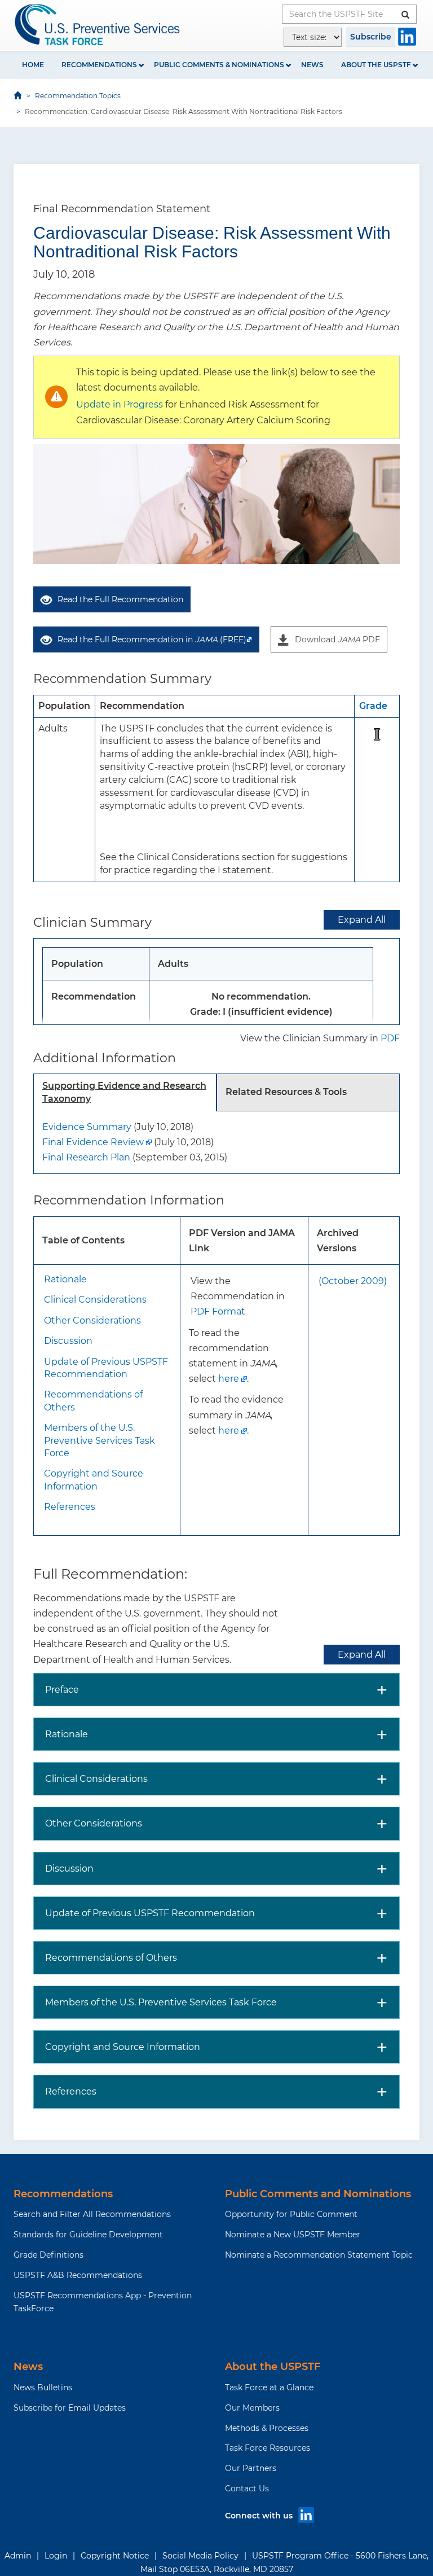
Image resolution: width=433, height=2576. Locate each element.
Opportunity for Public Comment (291, 2214)
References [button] (71, 2091)
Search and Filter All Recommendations (92, 2214)
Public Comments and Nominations (318, 2194)
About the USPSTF (376, 65)
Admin (18, 2556)
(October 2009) (353, 1281)
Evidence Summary (87, 1127)
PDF (390, 1038)
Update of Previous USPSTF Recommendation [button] (150, 1913)
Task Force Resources (268, 2448)
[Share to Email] (396, 150)
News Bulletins (43, 2387)
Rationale (65, 1279)
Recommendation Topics (78, 96)
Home (33, 65)
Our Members (252, 2408)
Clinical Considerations (95, 1300)
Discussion (68, 1341)
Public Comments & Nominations (219, 65)
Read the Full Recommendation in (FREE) (152, 639)
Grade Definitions (48, 2255)
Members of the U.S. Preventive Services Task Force (100, 1440)
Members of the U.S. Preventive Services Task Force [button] (161, 2002)
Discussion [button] (69, 1869)
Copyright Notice (115, 2556)
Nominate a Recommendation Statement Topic (319, 2255)
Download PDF (337, 639)
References (70, 1507)
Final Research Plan (86, 1157)
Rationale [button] (67, 1734)
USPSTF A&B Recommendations (78, 2275)
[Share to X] (364, 150)
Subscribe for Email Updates (70, 2408)
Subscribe (371, 37)
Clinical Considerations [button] (96, 1779)
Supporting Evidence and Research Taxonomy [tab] (124, 1092)
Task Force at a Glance (269, 2387)
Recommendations (99, 65)
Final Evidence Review (93, 1142)
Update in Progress (120, 404)
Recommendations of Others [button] (111, 1958)
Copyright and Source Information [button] (123, 2047)
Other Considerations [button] (94, 1823)
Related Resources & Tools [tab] (286, 1092)
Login (56, 2556)
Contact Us (247, 2489)
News (312, 65)
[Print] (412, 150)
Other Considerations (92, 1320)
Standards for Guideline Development (88, 2235)
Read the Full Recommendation (120, 599)
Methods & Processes (267, 2428)
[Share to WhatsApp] (380, 150)
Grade (373, 706)
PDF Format (218, 1311)
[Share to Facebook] (348, 150)
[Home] (98, 25)
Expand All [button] (362, 920)
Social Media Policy (200, 2556)
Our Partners (251, 2468)
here (229, 1379)
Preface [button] (62, 1690)
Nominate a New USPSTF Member (293, 2235)
